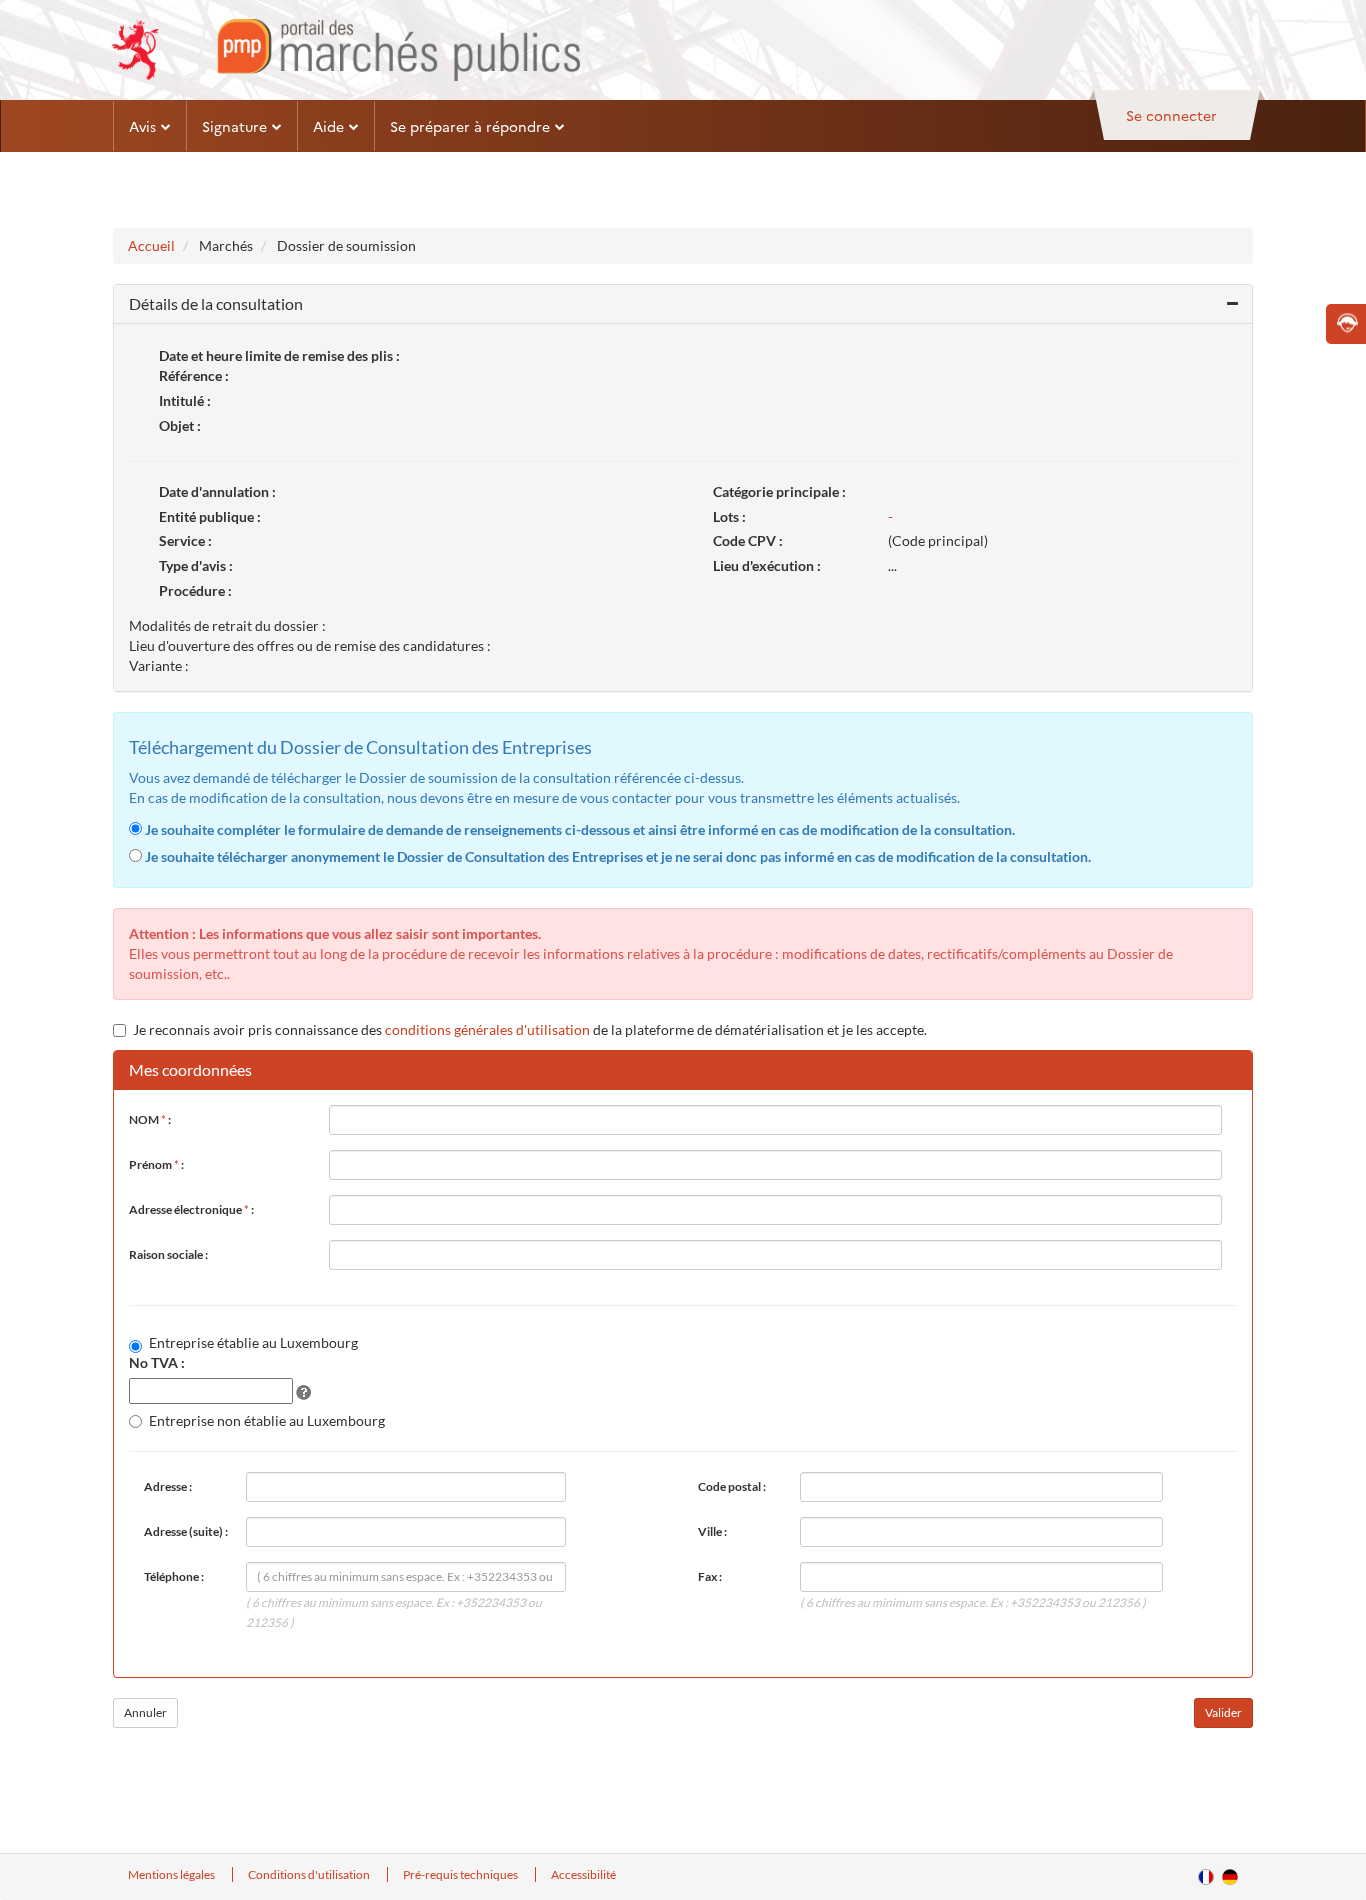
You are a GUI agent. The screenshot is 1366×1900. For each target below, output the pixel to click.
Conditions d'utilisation (310, 1874)
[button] (683, 304)
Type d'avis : (196, 565)
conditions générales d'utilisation (487, 1029)
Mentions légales (172, 1874)
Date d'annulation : (217, 491)
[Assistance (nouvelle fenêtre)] (1346, 324)
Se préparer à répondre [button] (470, 126)
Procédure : (195, 590)
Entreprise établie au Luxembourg (253, 1342)
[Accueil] (345, 50)
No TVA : (157, 1362)
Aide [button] (328, 126)
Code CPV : (748, 540)
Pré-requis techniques (461, 1874)
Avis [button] (142, 126)
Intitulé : (185, 400)
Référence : (194, 375)
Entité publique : (210, 516)
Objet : (180, 425)
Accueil (151, 245)
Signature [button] (234, 126)
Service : (185, 540)
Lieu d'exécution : (767, 565)
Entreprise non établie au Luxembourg (267, 1420)
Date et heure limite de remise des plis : (279, 355)
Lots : (729, 516)
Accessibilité (583, 1874)
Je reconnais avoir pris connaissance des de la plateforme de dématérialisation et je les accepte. (530, 1029)
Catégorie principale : (779, 491)
